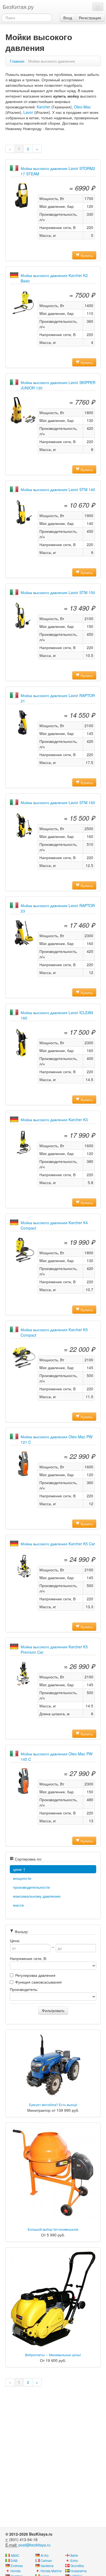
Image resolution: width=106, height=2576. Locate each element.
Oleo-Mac (82, 107)
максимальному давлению (37, 1896)
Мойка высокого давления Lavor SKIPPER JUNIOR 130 (58, 385)
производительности (31, 1887)
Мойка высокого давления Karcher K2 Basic (54, 278)
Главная (17, 61)
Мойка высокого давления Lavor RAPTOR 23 (58, 908)
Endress (17, 2566)
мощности (22, 1878)
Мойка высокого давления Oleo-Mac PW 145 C (57, 1756)
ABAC (15, 2555)
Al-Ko (45, 2555)
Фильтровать (53, 2010)
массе (18, 1905)
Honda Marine (51, 2571)
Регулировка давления (35, 1975)
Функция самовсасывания (38, 1982)
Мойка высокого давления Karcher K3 (54, 1120)
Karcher (43, 107)
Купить (86, 255)
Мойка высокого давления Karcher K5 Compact (54, 1332)
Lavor (28, 112)
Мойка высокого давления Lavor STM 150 (58, 592)
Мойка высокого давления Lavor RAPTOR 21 (58, 698)
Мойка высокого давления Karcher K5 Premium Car (54, 1649)
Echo (74, 2560)
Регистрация (90, 18)
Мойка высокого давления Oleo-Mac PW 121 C (57, 1439)
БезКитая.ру (18, 7)
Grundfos (77, 2566)
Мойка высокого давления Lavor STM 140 (58, 489)
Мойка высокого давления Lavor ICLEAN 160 (57, 1015)
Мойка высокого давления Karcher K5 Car (58, 1544)
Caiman (46, 2560)
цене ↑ (19, 1869)
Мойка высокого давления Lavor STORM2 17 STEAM (58, 171)
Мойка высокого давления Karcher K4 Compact (54, 1225)
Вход (68, 18)
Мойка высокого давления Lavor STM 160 (58, 802)
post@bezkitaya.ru (35, 2545)
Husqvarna (79, 2571)
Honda (16, 2571)
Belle (74, 2555)
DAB (14, 2560)
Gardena (47, 2566)
